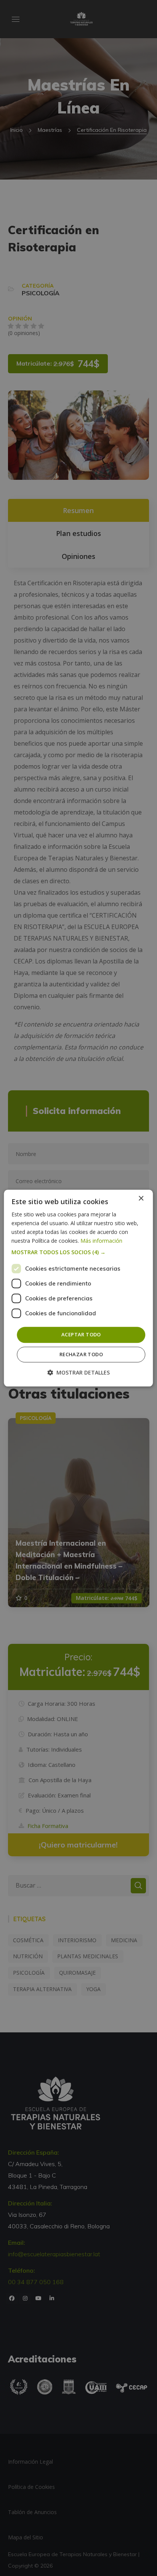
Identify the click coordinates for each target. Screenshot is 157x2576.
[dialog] (78, 1288)
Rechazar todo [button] (81, 1354)
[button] (78, 1253)
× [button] (141, 1199)
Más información (101, 1241)
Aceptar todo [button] (81, 1335)
